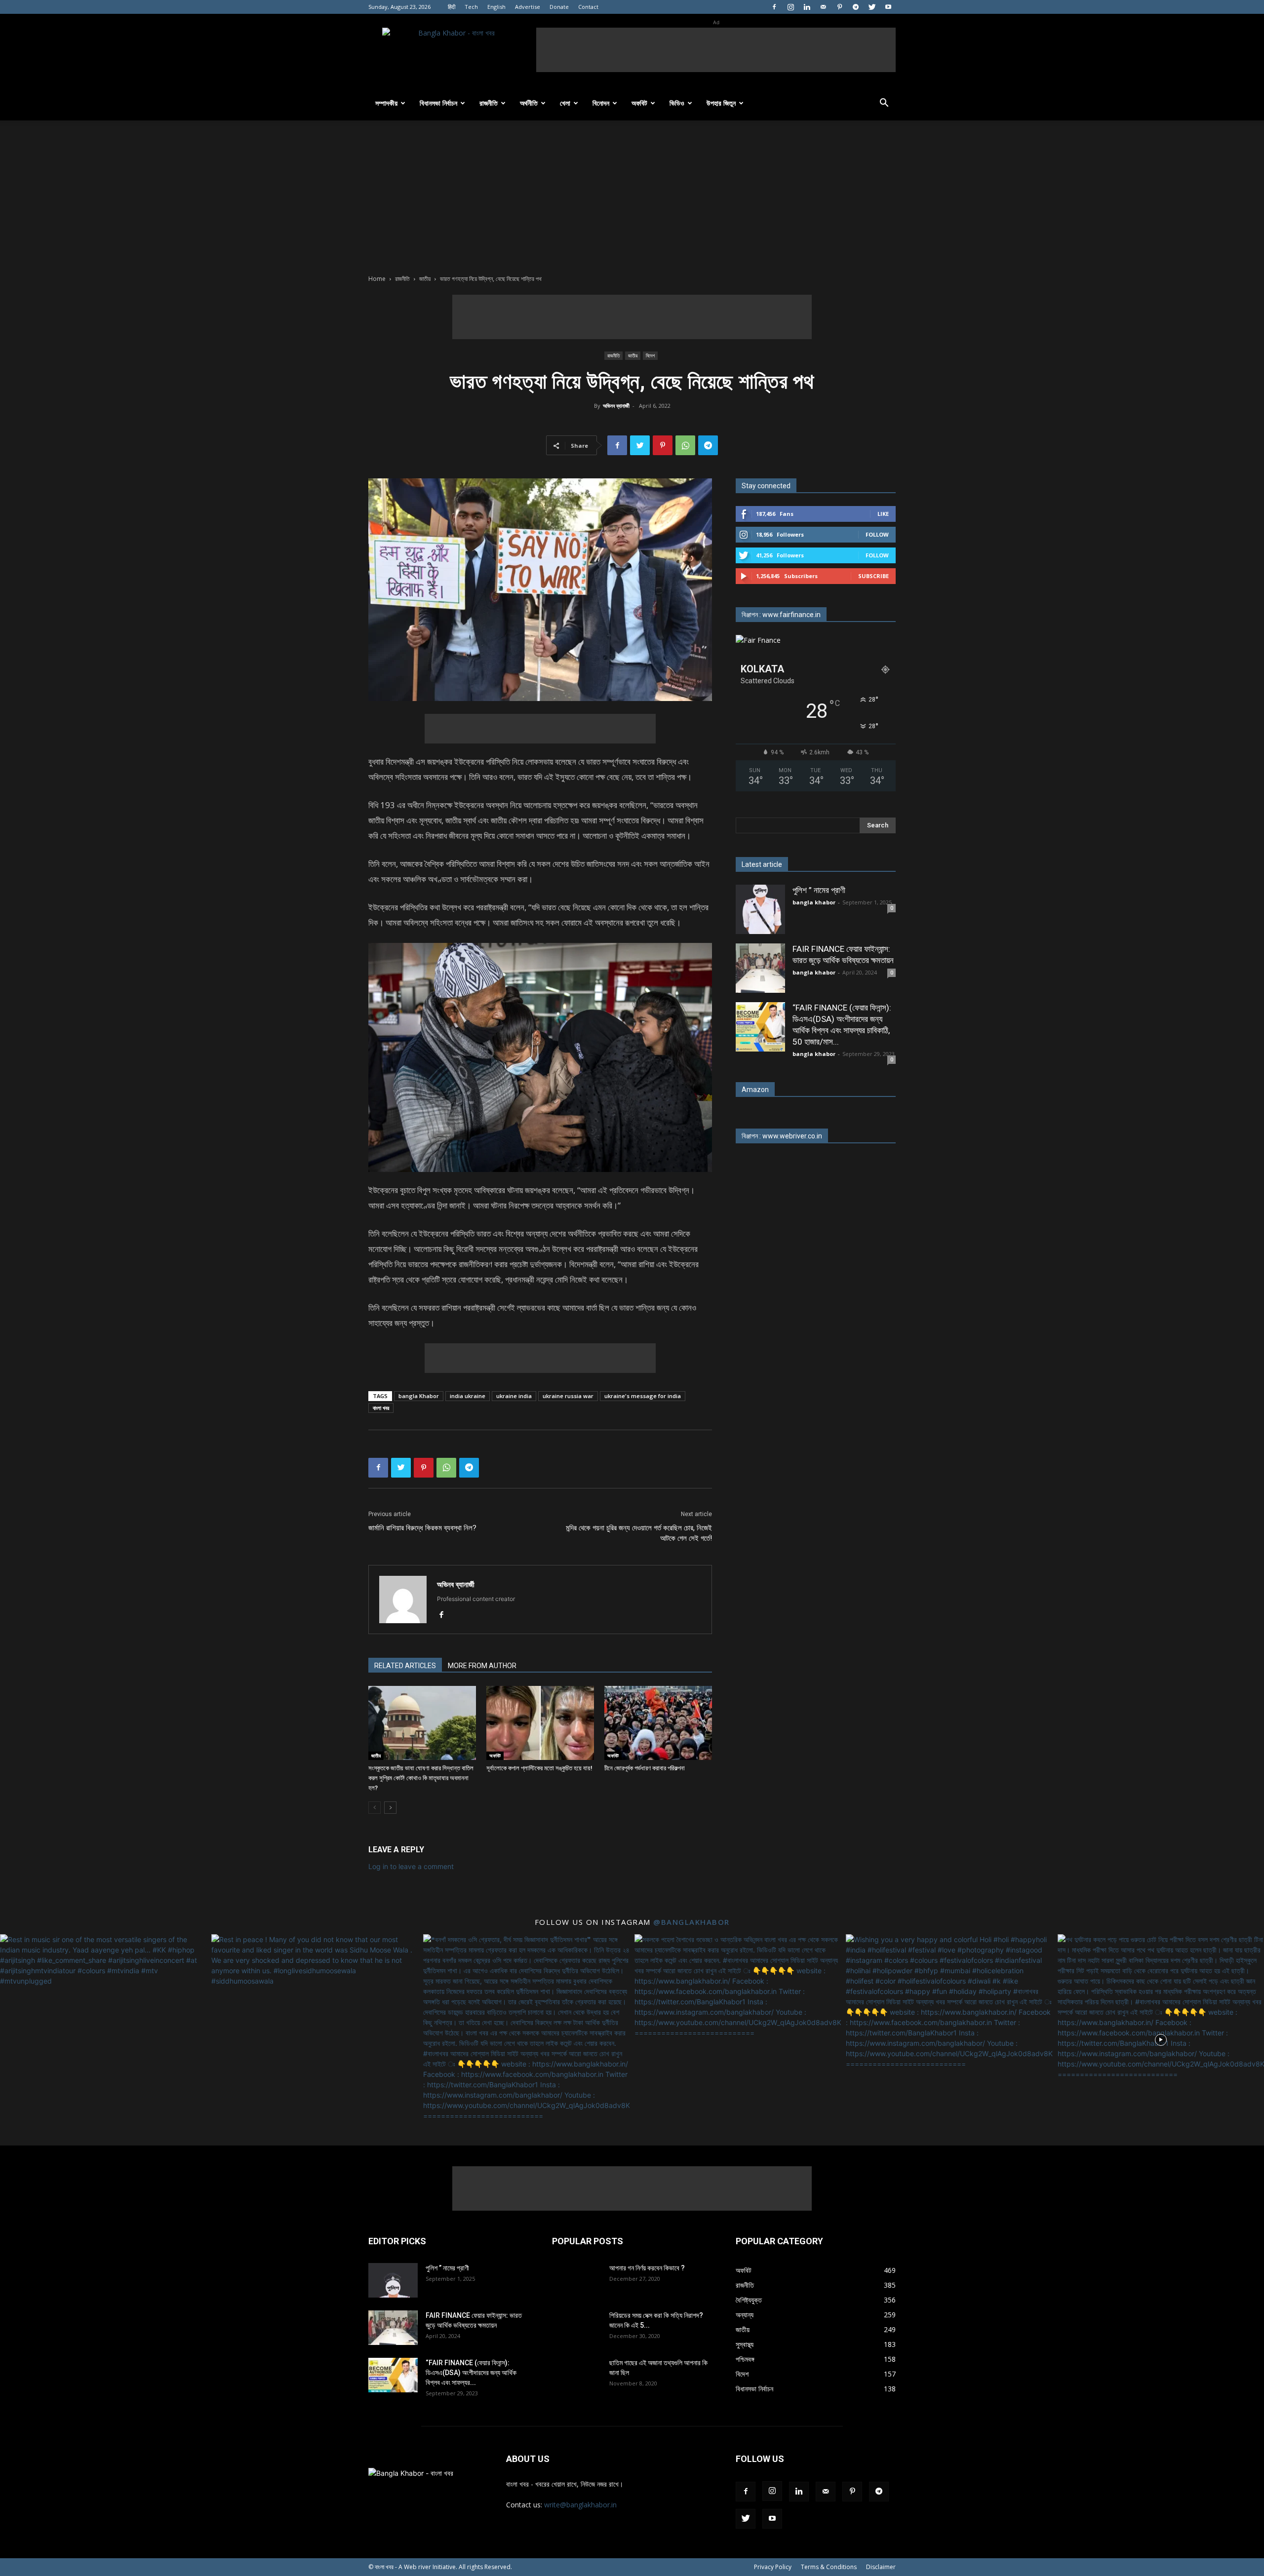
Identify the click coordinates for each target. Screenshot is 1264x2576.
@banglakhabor (691, 1922)
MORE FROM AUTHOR (482, 1666)
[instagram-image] (103, 2037)
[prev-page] (375, 1808)
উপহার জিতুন (721, 103)
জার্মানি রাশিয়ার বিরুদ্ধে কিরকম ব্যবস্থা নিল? (422, 1528)
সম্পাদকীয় (386, 103)
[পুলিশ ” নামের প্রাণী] (760, 909)
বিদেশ (650, 355)
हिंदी (452, 7)
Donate (559, 7)
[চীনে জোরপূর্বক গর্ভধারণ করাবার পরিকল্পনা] (658, 1723)
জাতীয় (425, 279)
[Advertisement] (716, 50)
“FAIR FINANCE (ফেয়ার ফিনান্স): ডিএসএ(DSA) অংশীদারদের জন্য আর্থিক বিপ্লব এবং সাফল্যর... (471, 2373)
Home (377, 279)
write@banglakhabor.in (580, 2505)
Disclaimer (881, 2567)
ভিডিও (677, 103)
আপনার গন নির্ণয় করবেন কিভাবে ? (647, 2268)
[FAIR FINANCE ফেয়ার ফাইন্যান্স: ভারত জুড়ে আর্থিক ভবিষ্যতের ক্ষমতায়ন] (760, 968)
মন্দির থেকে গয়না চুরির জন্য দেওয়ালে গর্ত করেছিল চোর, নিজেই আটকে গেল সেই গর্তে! (639, 1533)
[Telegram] (856, 7)
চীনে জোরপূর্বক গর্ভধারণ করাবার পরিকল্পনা (645, 1768)
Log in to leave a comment (411, 1866)
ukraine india (514, 1396)
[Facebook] (774, 7)
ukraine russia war (568, 1396)
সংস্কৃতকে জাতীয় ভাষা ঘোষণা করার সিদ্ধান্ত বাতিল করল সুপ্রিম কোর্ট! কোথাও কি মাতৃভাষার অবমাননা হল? (421, 1778)
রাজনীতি (489, 103)
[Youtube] (888, 7)
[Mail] (823, 7)
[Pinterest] (839, 7)
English (496, 7)
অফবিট (639, 103)
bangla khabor (814, 902)
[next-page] (390, 1808)
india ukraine (468, 1396)
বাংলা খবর (381, 1408)
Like (883, 514)
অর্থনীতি (529, 103)
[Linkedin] (807, 7)
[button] (884, 104)
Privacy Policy (773, 2567)
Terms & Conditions (829, 2567)
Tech (471, 7)
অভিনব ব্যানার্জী (616, 406)
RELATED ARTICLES (405, 1666)
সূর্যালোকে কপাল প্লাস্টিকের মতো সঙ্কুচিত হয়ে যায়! (539, 1768)
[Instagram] (790, 7)
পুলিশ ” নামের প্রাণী (819, 890)
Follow (877, 534)
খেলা (565, 103)
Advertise (528, 7)
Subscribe (873, 576)
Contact (588, 7)
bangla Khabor (419, 1396)
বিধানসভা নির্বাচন (438, 103)
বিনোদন (601, 103)
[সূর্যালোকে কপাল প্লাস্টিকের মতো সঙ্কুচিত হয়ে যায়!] (540, 1723)
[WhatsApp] (685, 445)
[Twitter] (872, 7)
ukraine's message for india (643, 1396)
